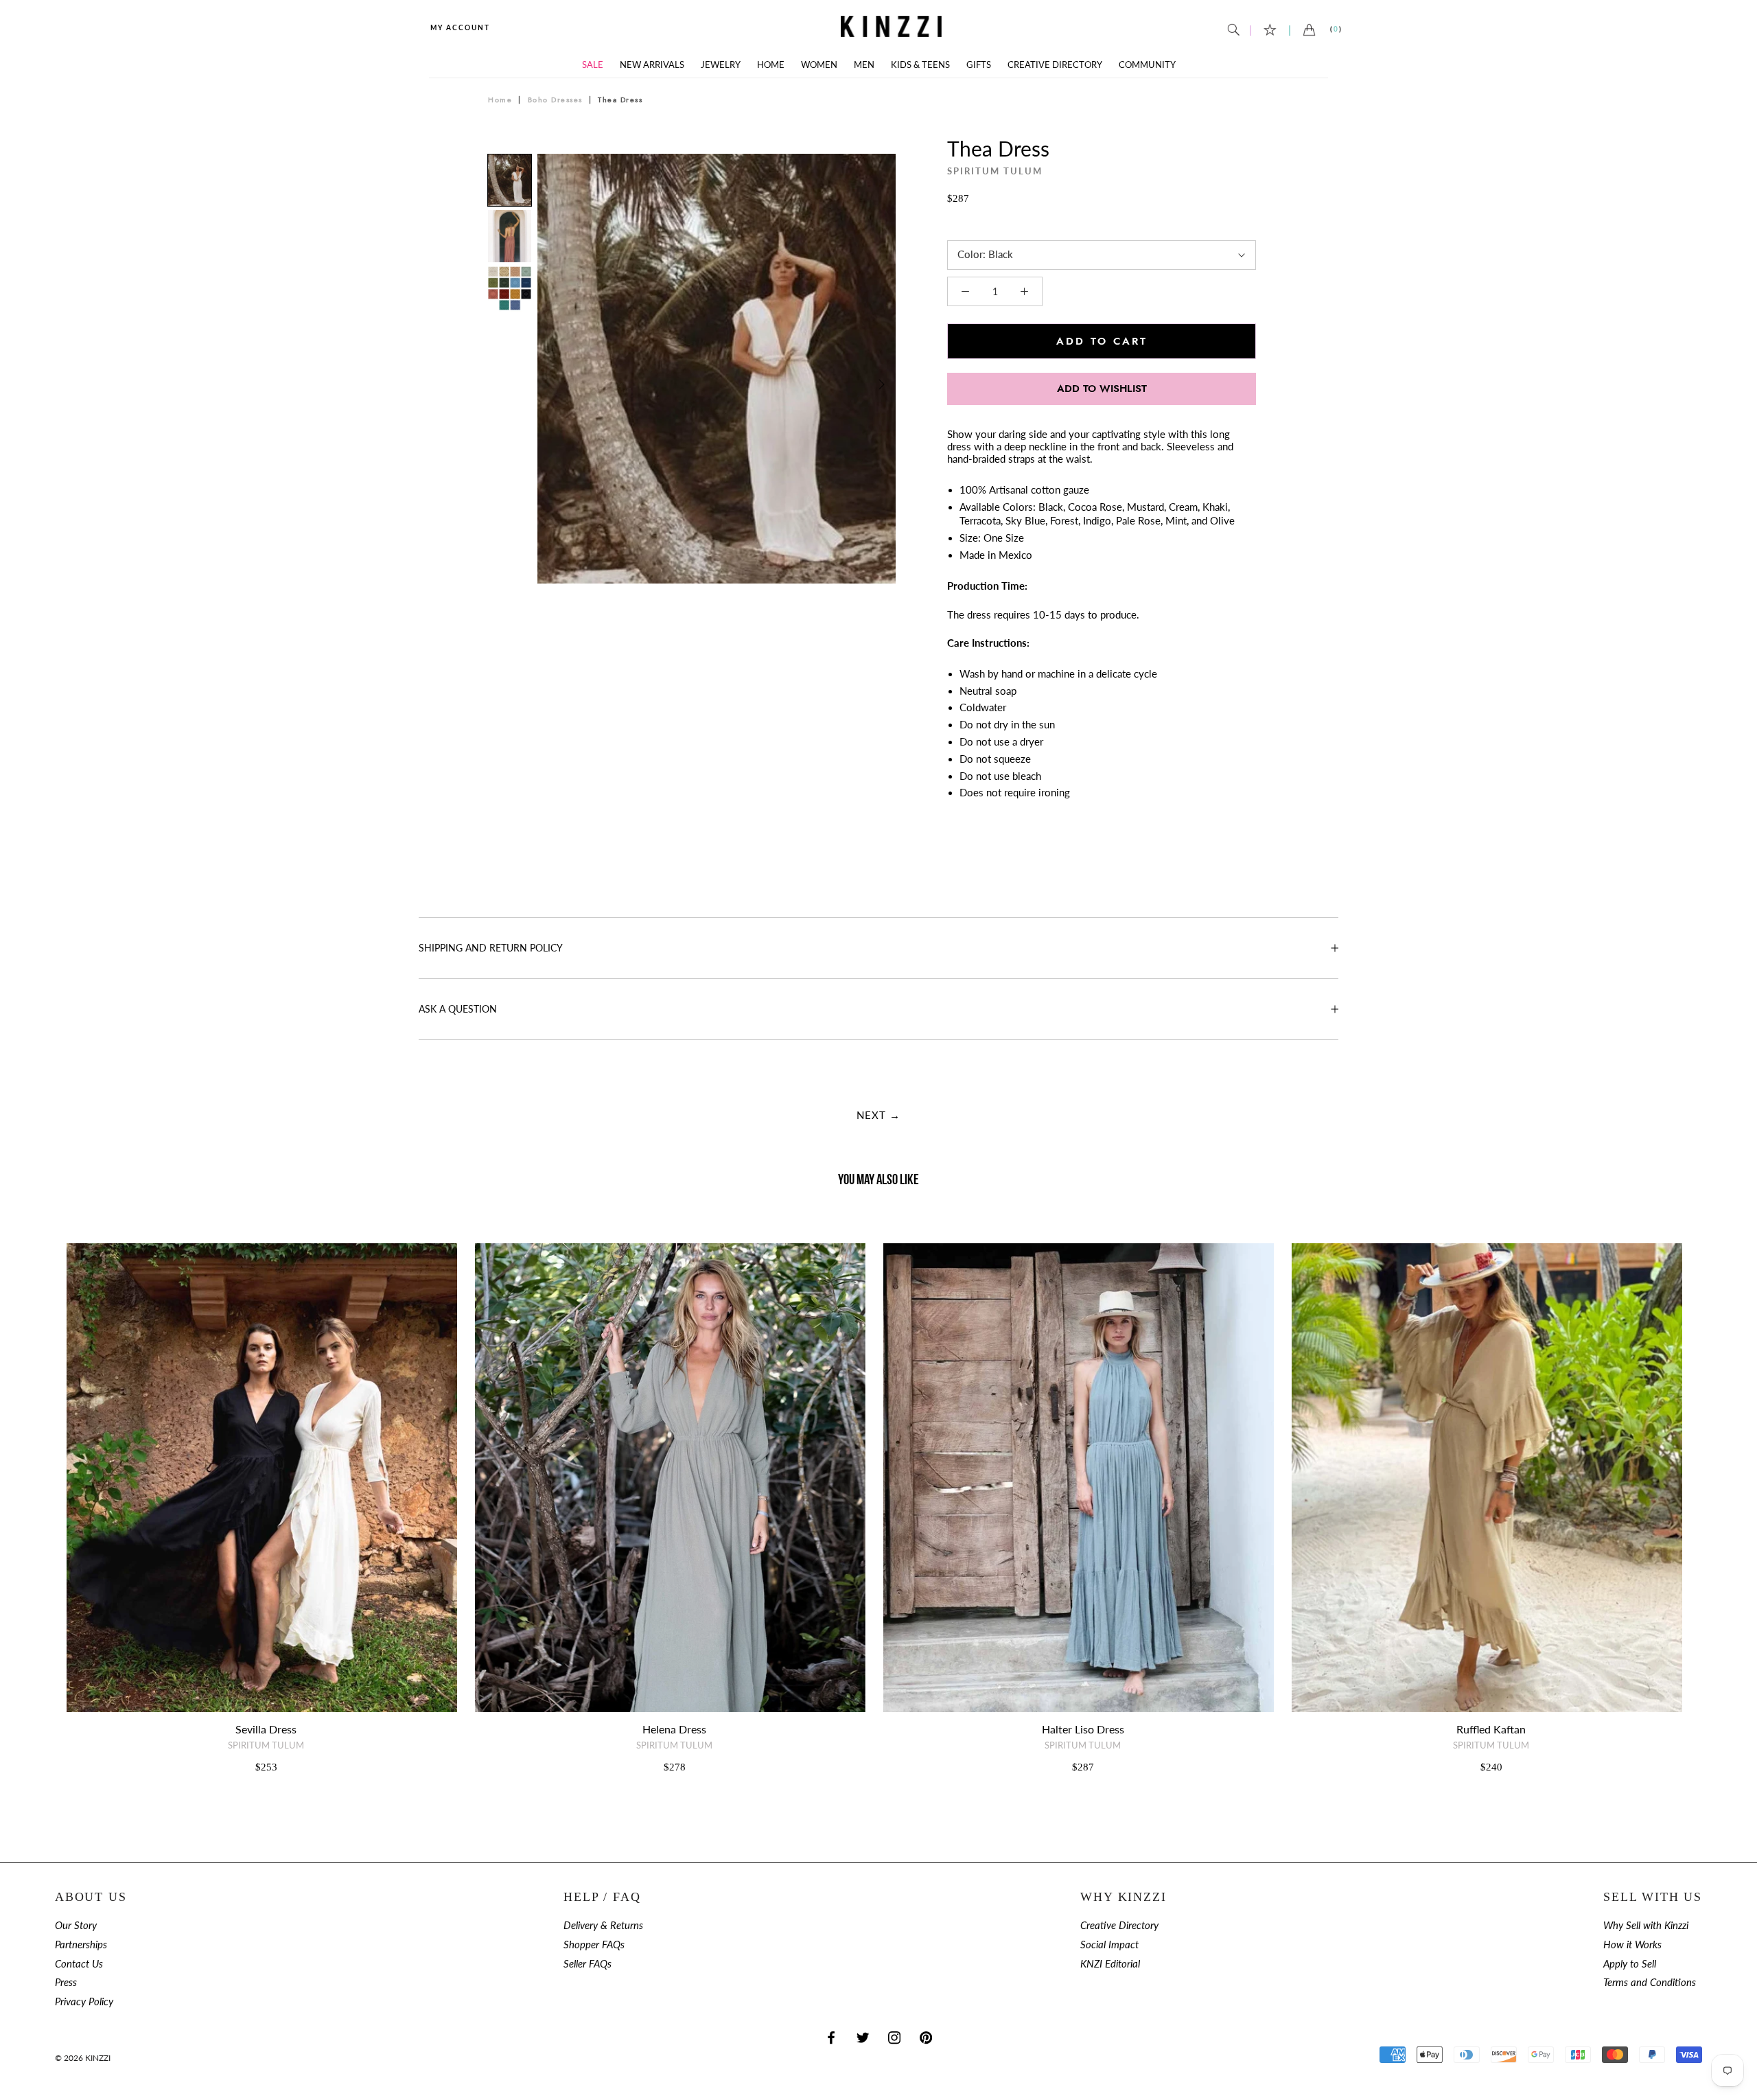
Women (819, 65)
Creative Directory (1055, 65)
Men (864, 65)
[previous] (553, 384)
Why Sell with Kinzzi (1646, 1925)
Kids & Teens (920, 65)
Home (771, 65)
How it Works (1632, 1945)
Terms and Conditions (1650, 1982)
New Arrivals (652, 65)
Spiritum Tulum (995, 171)
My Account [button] (460, 27)
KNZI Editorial (1110, 1964)
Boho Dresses (555, 100)
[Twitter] (863, 2037)
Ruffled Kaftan (1491, 1729)
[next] (880, 384)
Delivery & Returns (603, 1925)
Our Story (76, 1925)
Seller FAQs (587, 1964)
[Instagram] (894, 2037)
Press (66, 1982)
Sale (593, 65)
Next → (878, 1115)
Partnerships (81, 1945)
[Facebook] (831, 2037)
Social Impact (1109, 1945)
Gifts (979, 65)
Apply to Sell (1630, 1964)
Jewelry (721, 65)
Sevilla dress (266, 1729)
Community (1147, 65)
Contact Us (79, 1964)
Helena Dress (674, 1729)
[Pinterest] (926, 2037)
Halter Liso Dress (1083, 1729)
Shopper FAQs (594, 1945)
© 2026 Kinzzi (83, 2058)
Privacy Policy (84, 2001)
